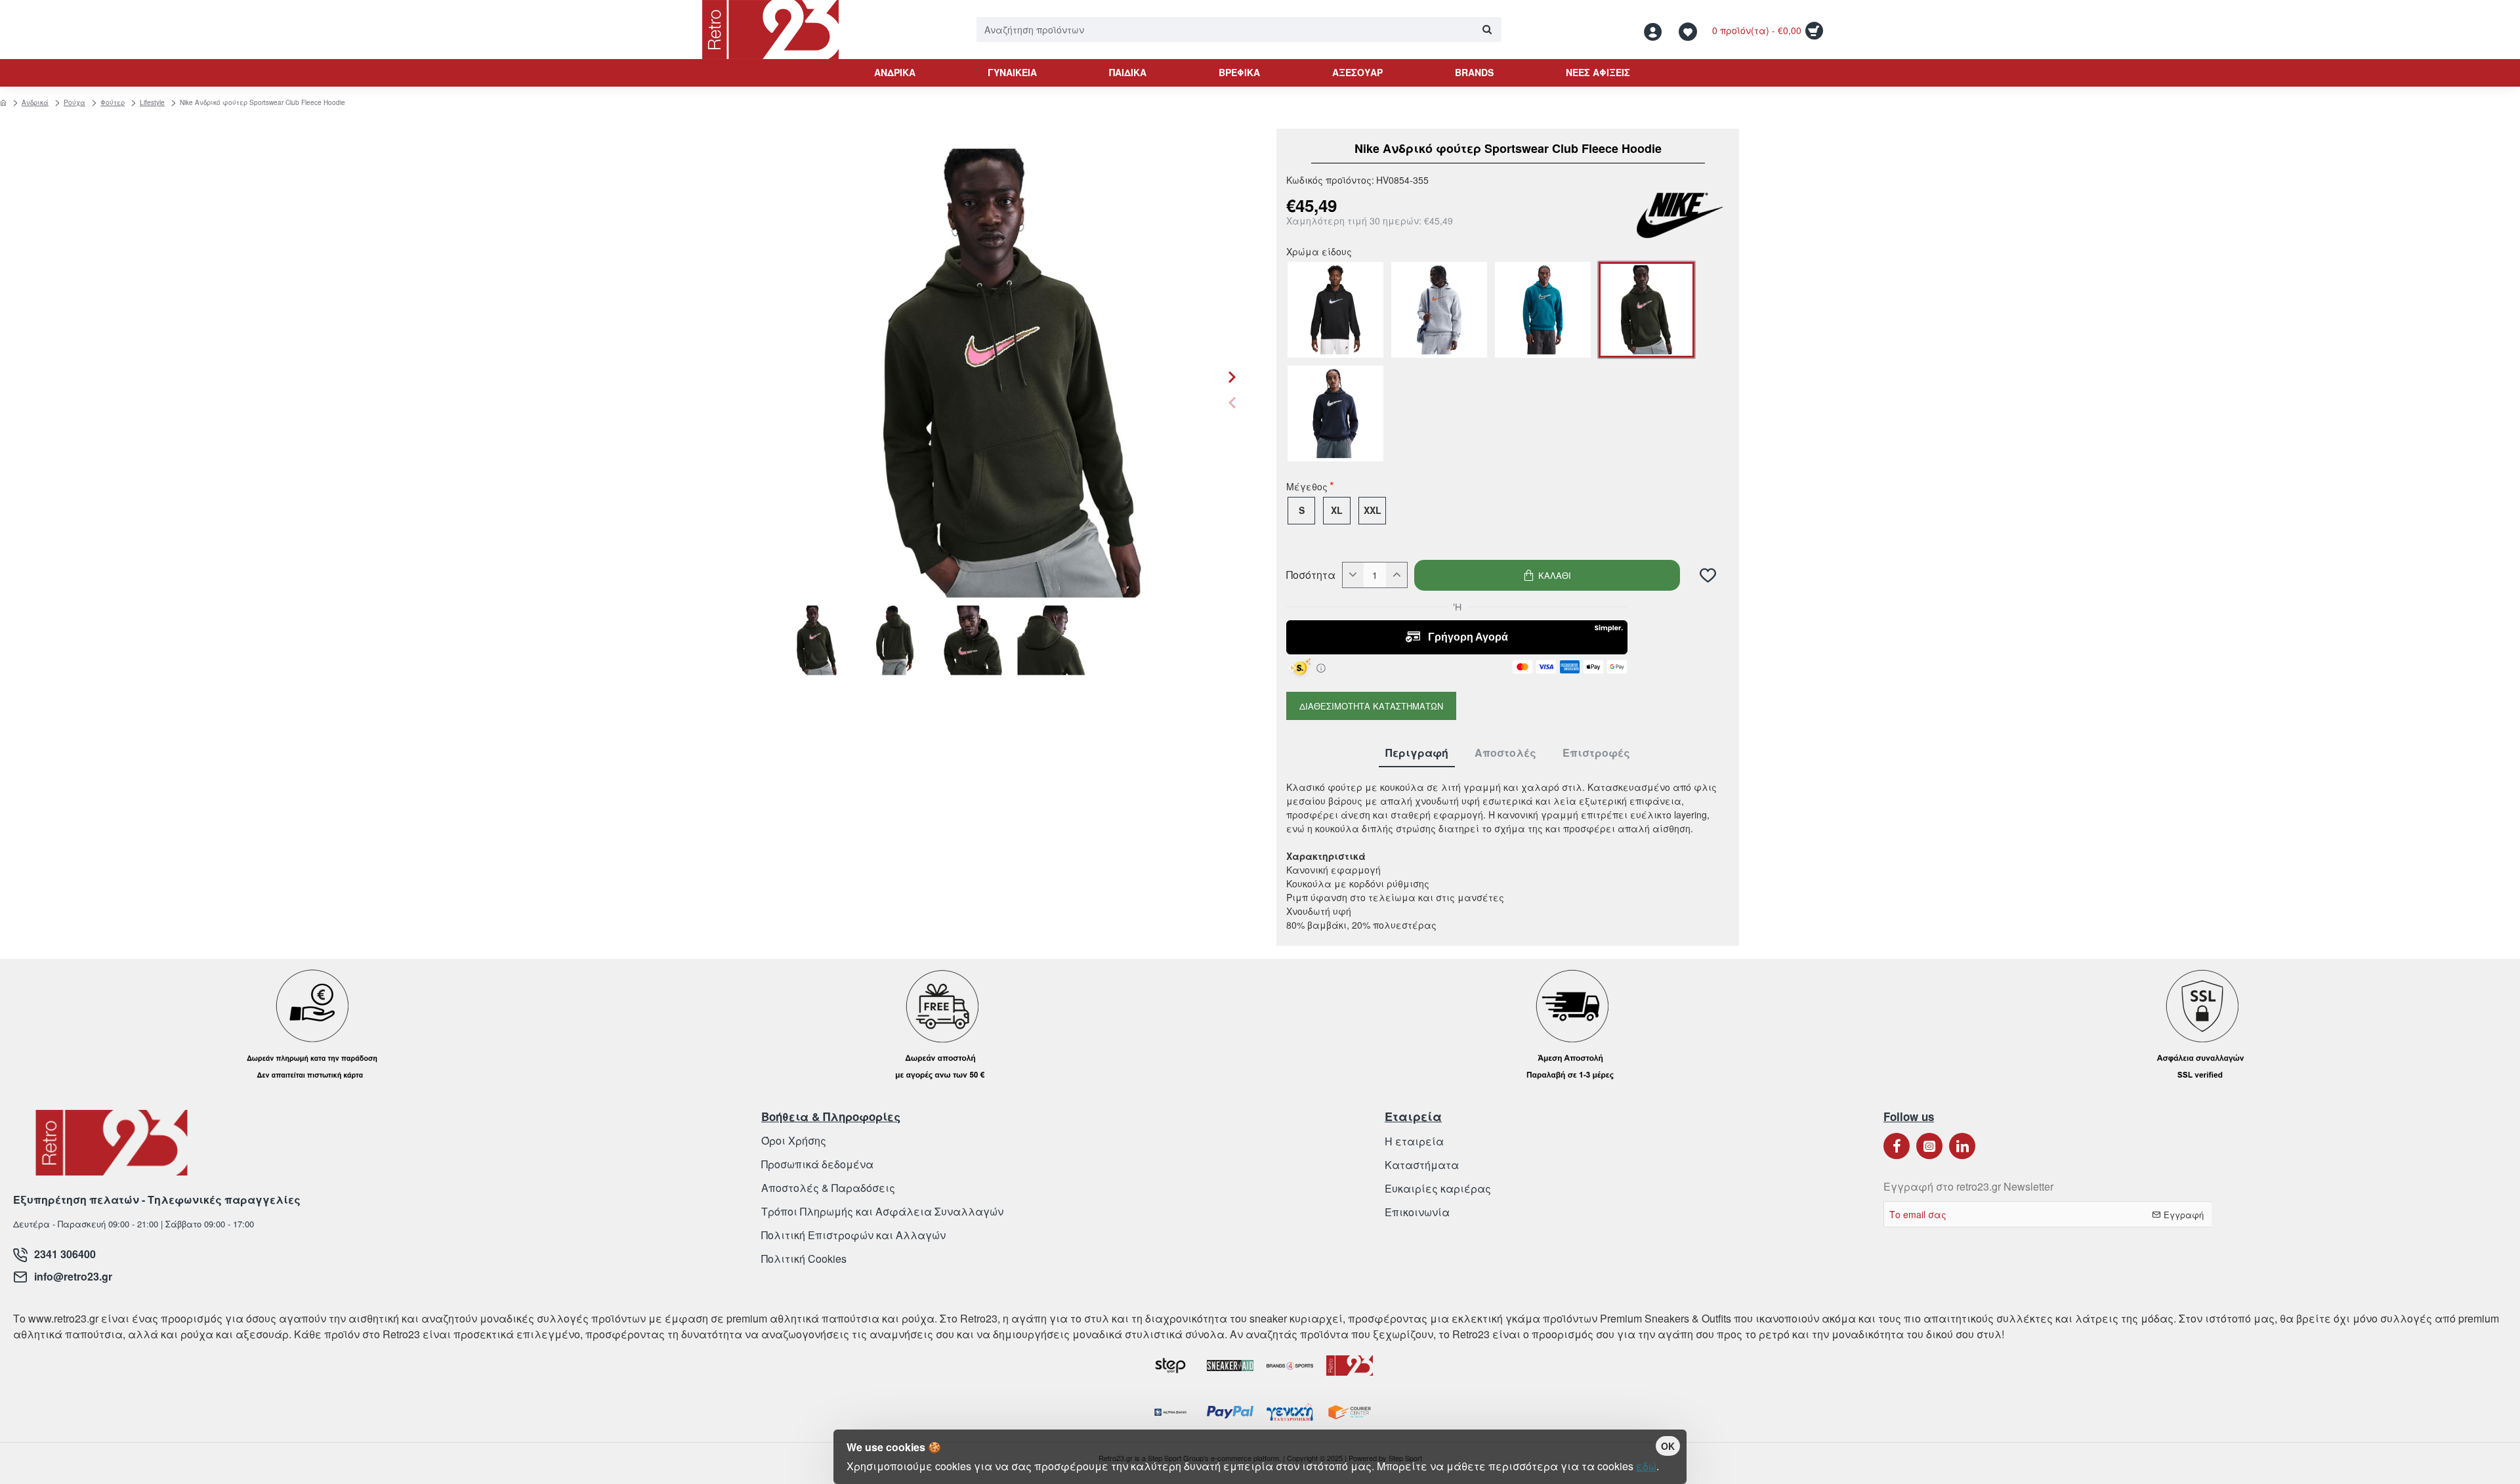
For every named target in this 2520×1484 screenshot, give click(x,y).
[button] (1232, 402)
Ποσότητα (1311, 575)
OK (1668, 1446)
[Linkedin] (1962, 1146)
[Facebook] (1897, 1146)
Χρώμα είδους (1319, 253)
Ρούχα (74, 102)
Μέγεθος (1307, 488)
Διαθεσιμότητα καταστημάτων (1371, 706)
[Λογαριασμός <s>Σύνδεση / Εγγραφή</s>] (1656, 30)
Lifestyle (152, 102)
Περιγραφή (1417, 753)
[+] (1396, 575)
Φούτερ (113, 102)
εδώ (1646, 1466)
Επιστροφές (1596, 753)
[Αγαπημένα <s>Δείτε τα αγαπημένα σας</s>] (1690, 30)
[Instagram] (1929, 1146)
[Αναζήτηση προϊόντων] (1487, 30)
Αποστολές (1505, 753)
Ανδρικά (35, 102)
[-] (1353, 575)
